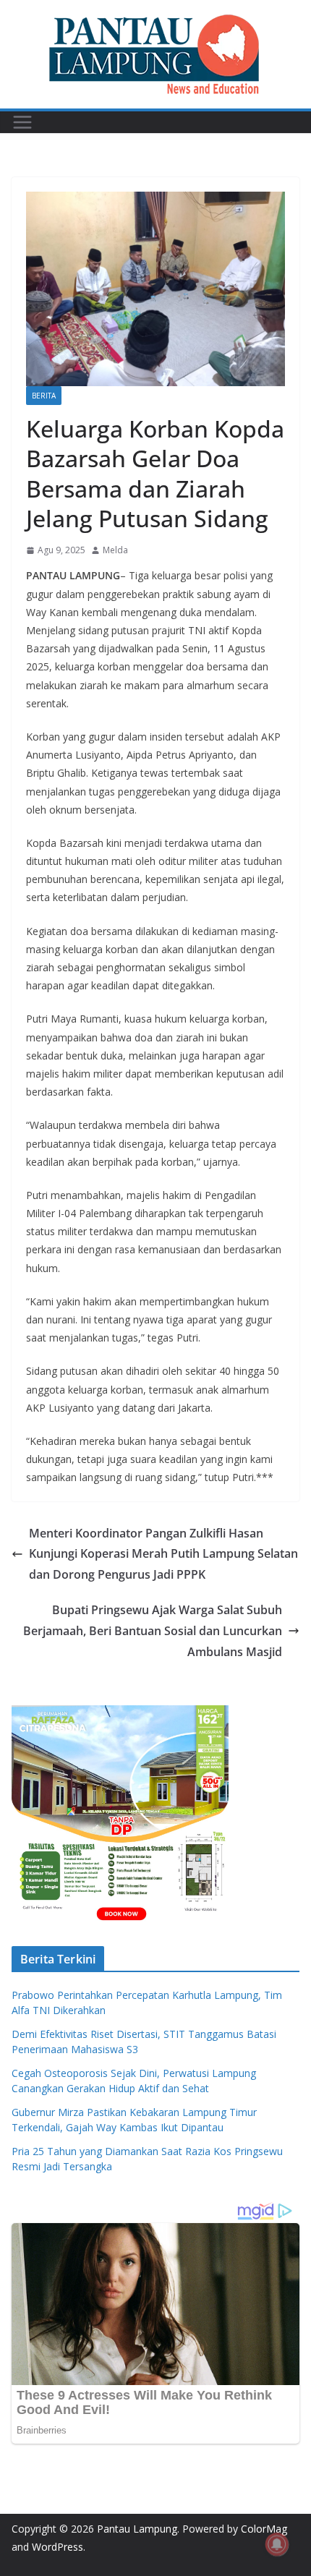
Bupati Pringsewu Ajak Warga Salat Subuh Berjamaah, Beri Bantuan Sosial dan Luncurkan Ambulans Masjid (153, 1631)
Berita (44, 396)
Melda (115, 550)
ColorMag (264, 2529)
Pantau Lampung (137, 2529)
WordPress (57, 2547)
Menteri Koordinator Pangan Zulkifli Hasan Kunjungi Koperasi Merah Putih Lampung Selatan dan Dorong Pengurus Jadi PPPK (163, 1554)
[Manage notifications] (277, 2544)
